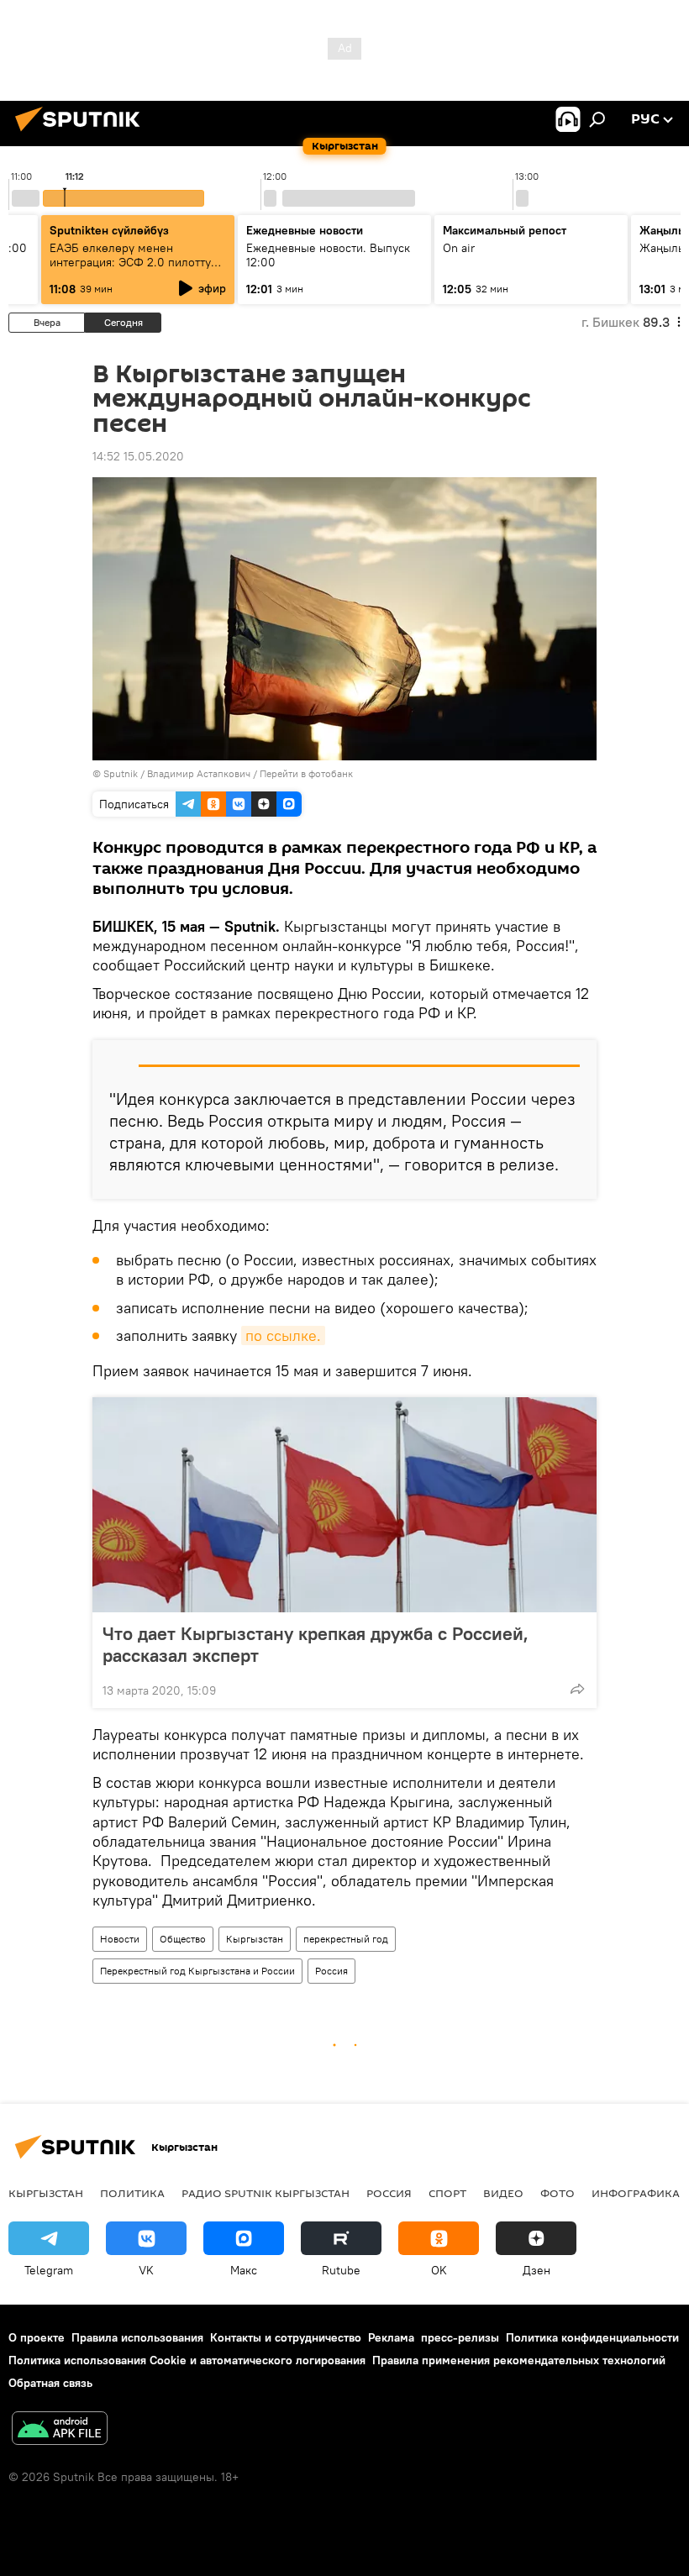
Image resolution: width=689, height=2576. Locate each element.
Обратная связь (50, 2383)
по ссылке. (283, 1335)
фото (558, 2193)
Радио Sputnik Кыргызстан (266, 2193)
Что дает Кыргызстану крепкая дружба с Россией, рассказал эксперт (316, 1644)
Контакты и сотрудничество (286, 2337)
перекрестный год (346, 1939)
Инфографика (636, 2193)
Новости (120, 1939)
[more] (577, 1689)
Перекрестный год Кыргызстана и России (197, 1971)
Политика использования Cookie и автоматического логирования (187, 2360)
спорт (447, 2193)
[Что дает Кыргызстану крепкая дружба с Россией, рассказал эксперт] (344, 1505)
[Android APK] (60, 2430)
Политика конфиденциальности (592, 2337)
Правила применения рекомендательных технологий (519, 2360)
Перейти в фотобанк (306, 773)
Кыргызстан (255, 1939)
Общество (183, 1939)
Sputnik (121, 773)
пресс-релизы (460, 2337)
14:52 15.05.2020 (138, 456)
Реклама (391, 2337)
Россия (331, 1971)
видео (503, 2193)
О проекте (37, 2337)
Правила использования (137, 2337)
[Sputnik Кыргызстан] (82, 134)
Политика (132, 2193)
